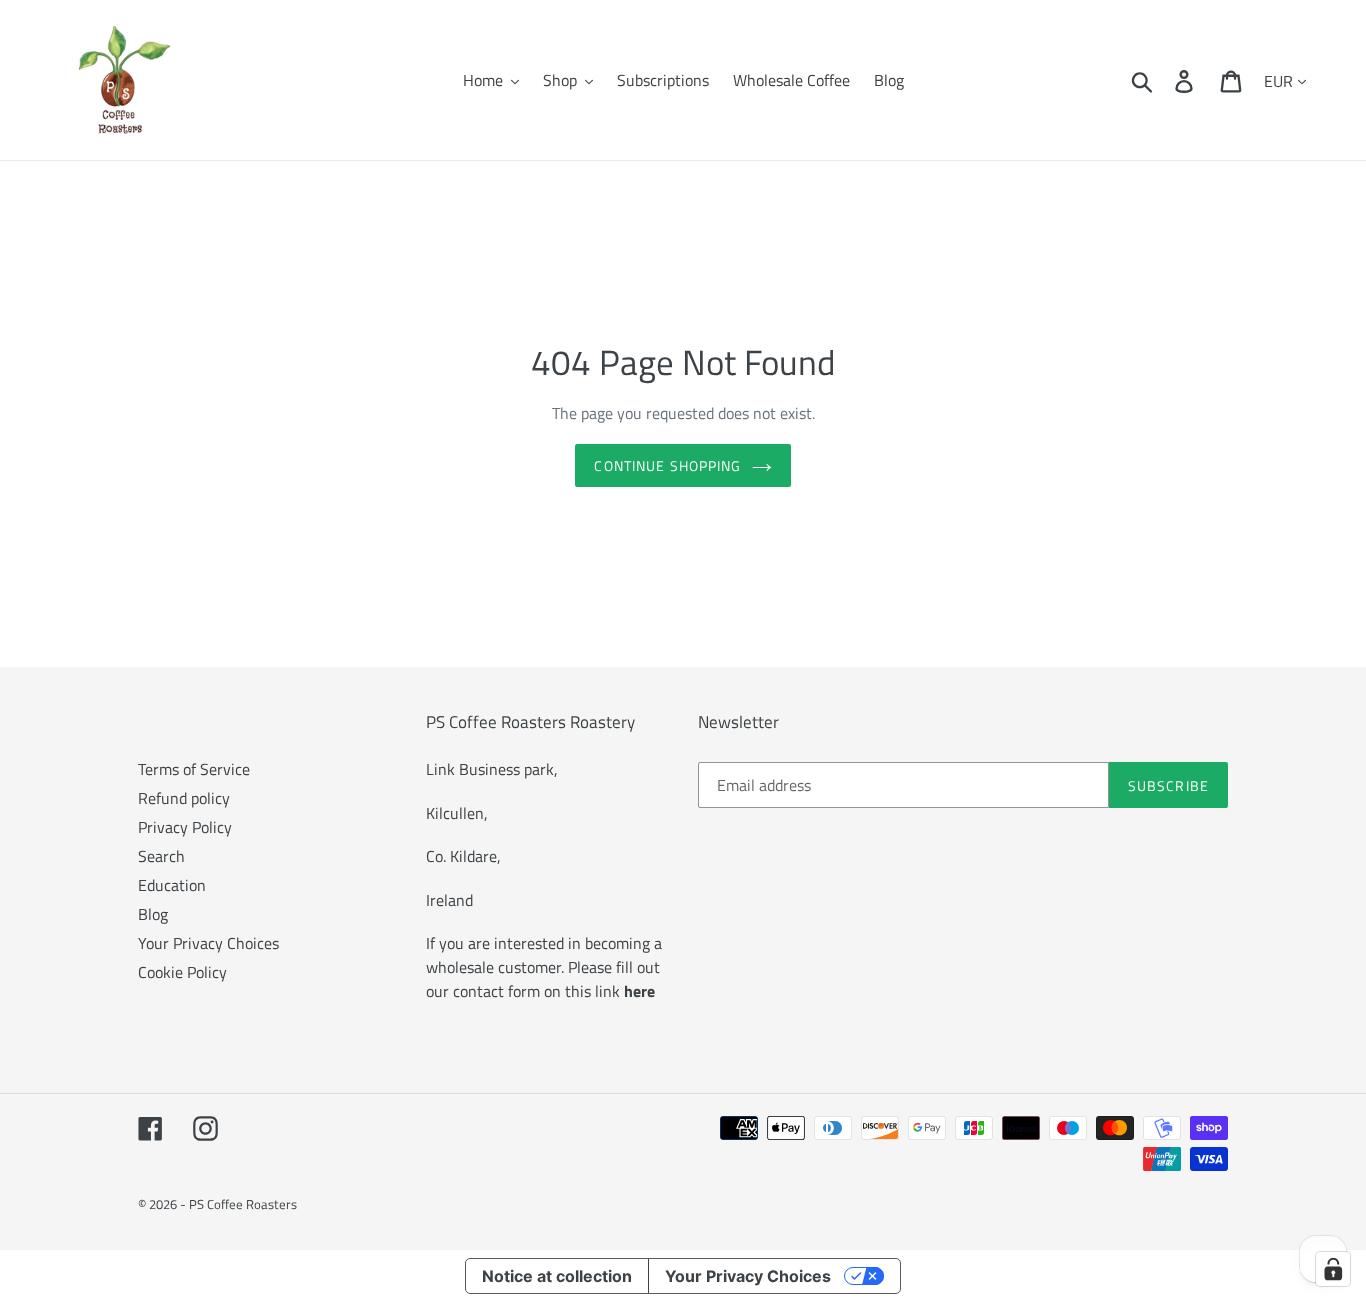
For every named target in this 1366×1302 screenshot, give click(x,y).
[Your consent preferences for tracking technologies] (1333, 1269)
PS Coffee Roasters (243, 1204)
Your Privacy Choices (208, 943)
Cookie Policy (182, 972)
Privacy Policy (185, 827)
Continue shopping (667, 465)
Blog (153, 914)
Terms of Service (194, 769)
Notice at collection (557, 1276)
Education (172, 885)
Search (161, 856)
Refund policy (184, 798)
